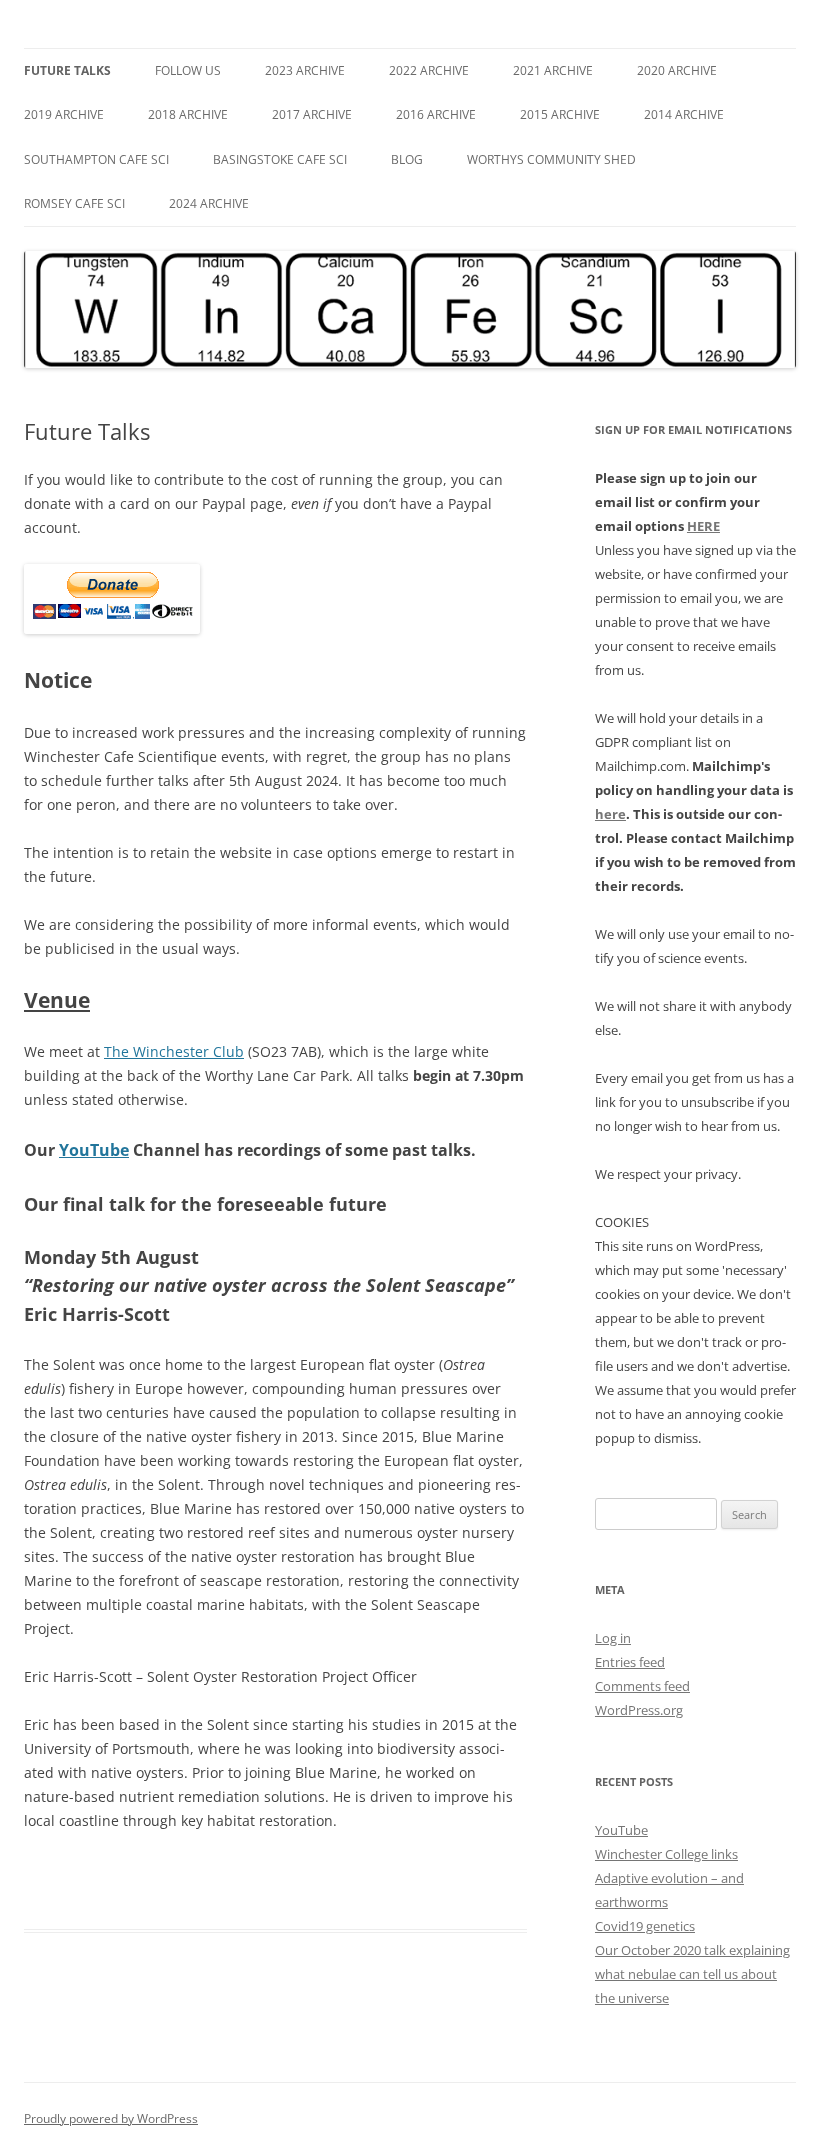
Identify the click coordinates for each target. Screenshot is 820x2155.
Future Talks (67, 70)
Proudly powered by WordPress (111, 2118)
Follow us (188, 70)
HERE (703, 526)
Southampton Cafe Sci (96, 159)
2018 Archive (188, 114)
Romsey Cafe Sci (74, 203)
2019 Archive (64, 114)
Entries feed (630, 1662)
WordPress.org (639, 1710)
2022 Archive (429, 70)
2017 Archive (312, 114)
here (610, 814)
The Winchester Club (174, 1051)
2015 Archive (560, 114)
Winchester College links (666, 1854)
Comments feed (642, 1686)
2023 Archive (305, 70)
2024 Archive (209, 203)
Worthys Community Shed (551, 159)
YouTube (94, 1150)
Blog (407, 159)
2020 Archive (677, 70)
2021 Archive (553, 70)
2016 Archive (436, 114)
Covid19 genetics (645, 1926)
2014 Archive (684, 114)
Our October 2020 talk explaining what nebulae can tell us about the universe (692, 1974)
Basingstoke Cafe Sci (280, 159)
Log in (613, 1638)
